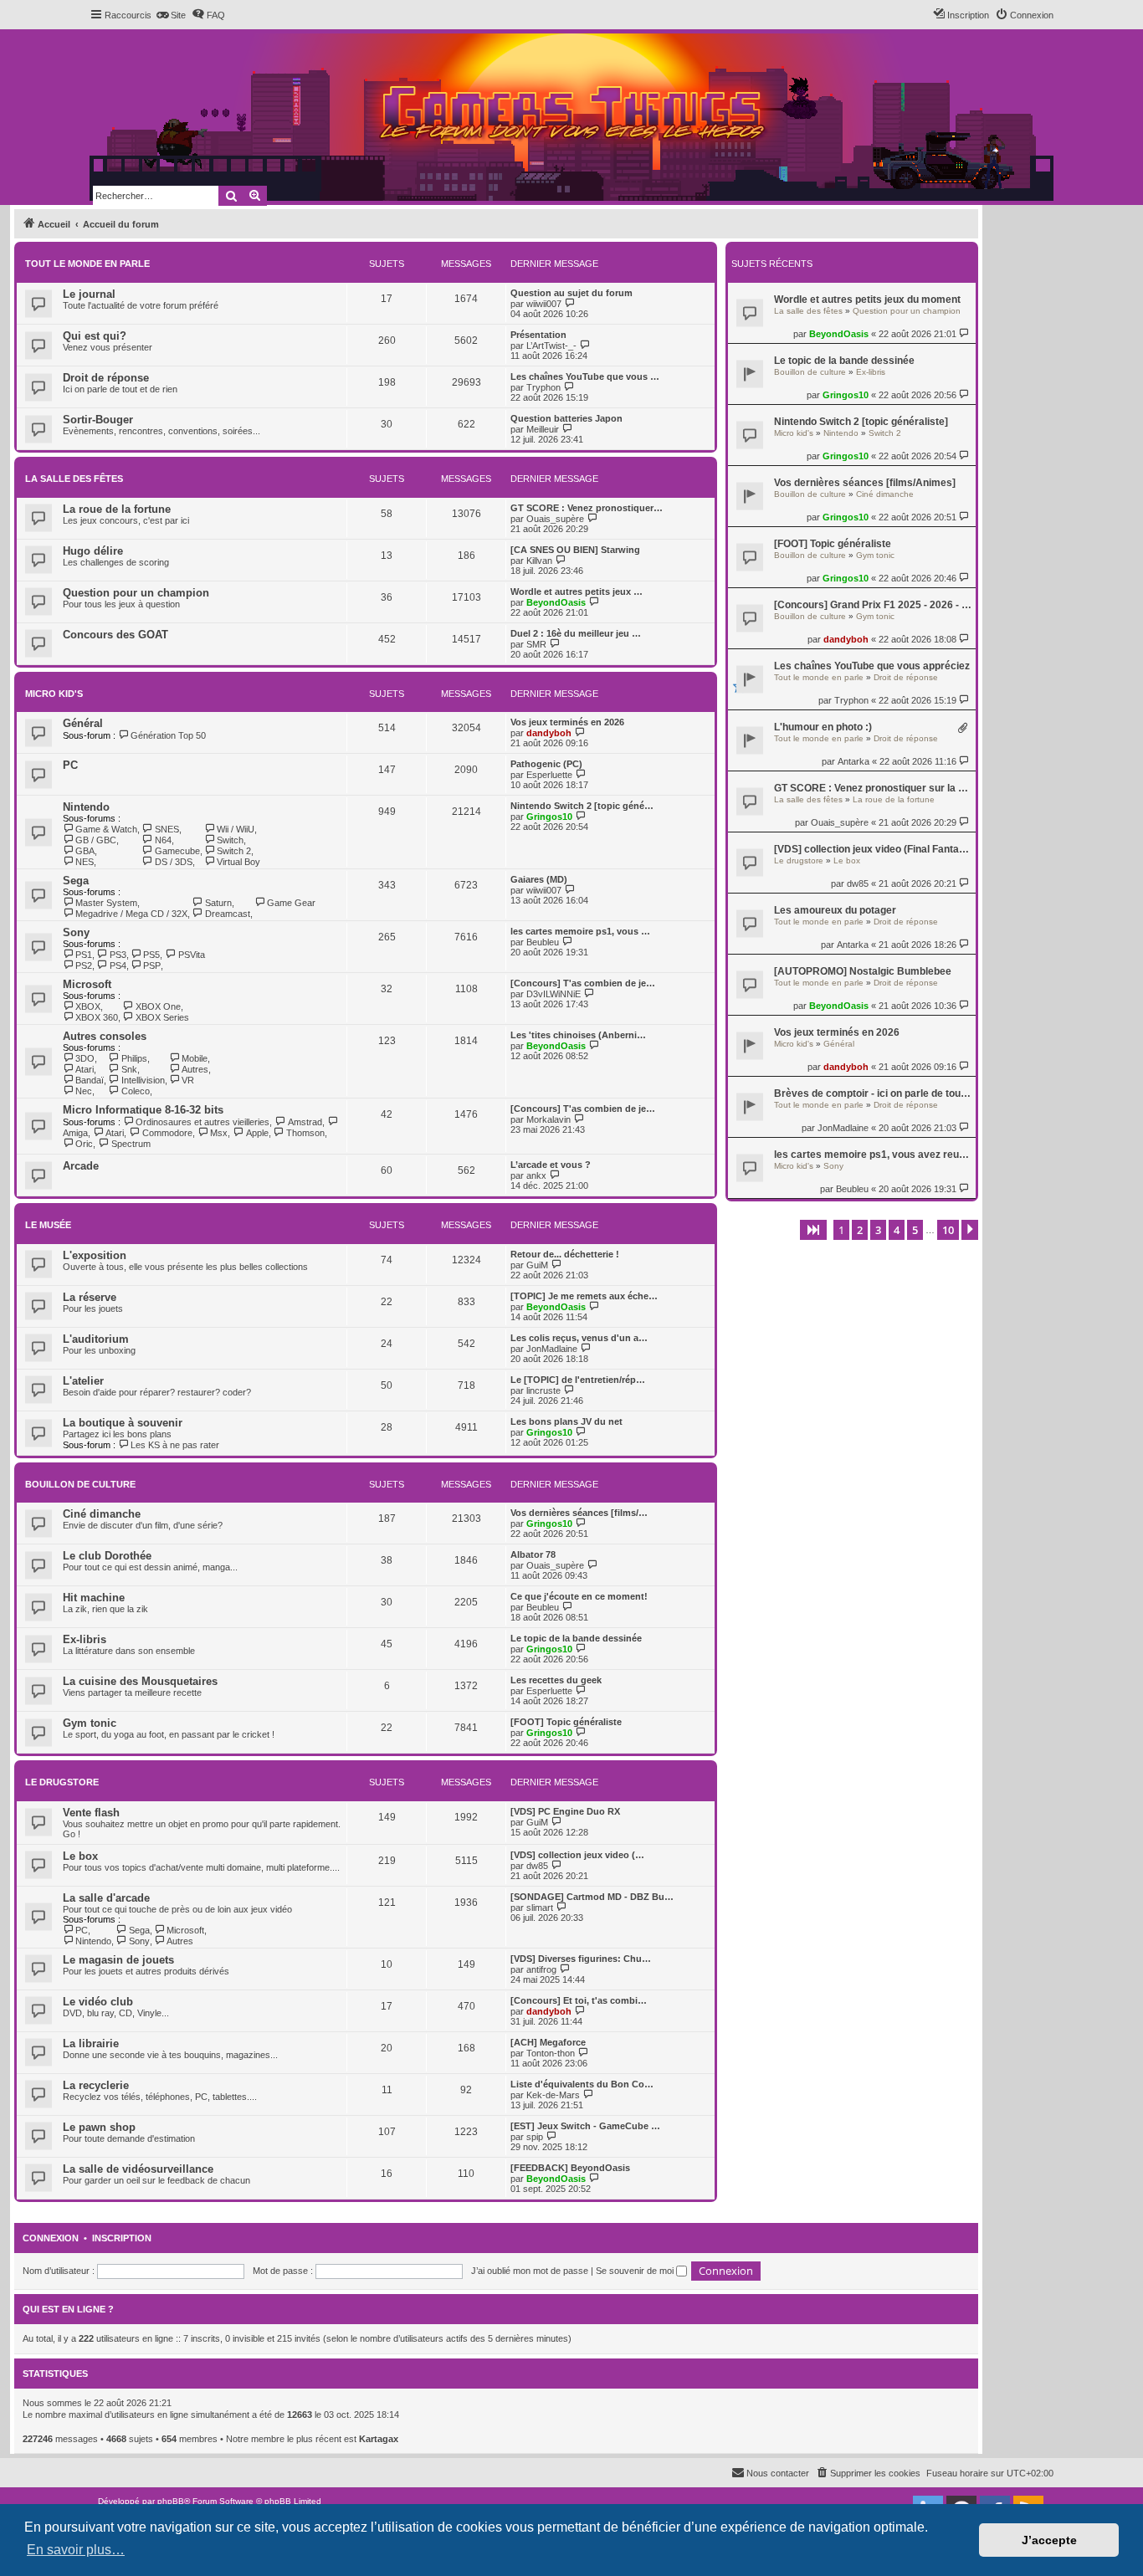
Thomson (305, 1133)
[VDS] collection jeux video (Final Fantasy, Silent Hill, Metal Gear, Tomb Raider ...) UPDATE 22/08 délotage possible (873, 849)
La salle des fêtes (808, 311)
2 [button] (860, 1230)
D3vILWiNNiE (554, 994)
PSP (152, 965)
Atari (85, 1069)
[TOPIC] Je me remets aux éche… (584, 1296)
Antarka (853, 761)
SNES (167, 829)
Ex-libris (871, 372)
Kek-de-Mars (553, 2095)
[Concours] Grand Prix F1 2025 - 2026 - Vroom (873, 605)
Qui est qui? (95, 336)
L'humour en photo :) (823, 727)
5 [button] (915, 1230)
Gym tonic (875, 555)
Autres (195, 1069)
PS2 (84, 965)
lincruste (543, 1390)
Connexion (51, 2238)
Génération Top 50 (168, 735)
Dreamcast (227, 914)
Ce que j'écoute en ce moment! (579, 1596)
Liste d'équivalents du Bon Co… (582, 2084)
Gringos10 (846, 395)
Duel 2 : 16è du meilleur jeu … (576, 633)
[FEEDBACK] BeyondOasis (570, 2168)
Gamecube (177, 851)
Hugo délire (93, 551)
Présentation (538, 335)
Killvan (539, 561)
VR (188, 1080)
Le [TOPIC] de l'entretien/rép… (578, 1380)
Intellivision (143, 1080)
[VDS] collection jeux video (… (577, 1855)
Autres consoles (105, 1036)
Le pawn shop (99, 2127)
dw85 (858, 883)
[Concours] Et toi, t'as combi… (579, 2000)
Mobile (195, 1058)
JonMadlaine (843, 1128)
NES (85, 862)
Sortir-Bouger (98, 420)
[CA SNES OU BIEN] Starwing (575, 550)
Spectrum (131, 1144)
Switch (230, 840)
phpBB (171, 2501)
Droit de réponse (906, 677)
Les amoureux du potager (835, 910)
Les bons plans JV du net (566, 1421)
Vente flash (91, 1813)
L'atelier (83, 1381)
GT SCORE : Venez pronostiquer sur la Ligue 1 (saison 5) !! (873, 788)
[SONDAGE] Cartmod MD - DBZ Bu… (592, 1897)
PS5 (151, 955)
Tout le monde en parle (819, 677)
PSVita (191, 955)
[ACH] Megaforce (548, 2042)
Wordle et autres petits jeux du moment (867, 300)
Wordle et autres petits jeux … (577, 592)
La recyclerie (96, 2085)
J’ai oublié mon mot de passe (530, 2271)
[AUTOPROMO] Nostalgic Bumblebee (863, 971)
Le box (847, 860)
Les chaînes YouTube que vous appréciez (872, 666)
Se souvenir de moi (636, 2271)
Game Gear (291, 903)
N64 (163, 840)
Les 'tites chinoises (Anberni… (578, 1035)
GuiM (537, 1265)
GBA (85, 851)
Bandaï (90, 1080)
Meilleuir (543, 429)
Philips (134, 1058)
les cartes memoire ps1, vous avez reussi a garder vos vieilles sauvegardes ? (873, 1155)
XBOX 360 (97, 1017)
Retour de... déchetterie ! (565, 1254)
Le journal (89, 294)
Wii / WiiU (236, 829)
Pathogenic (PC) (546, 764)
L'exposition (95, 1255)
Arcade (81, 1166)
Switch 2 (885, 433)
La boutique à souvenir (123, 1423)
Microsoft (87, 984)
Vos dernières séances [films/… (579, 1513)
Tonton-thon (551, 2053)
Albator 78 (533, 1554)
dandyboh (846, 639)
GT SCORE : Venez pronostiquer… (587, 508)
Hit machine (94, 1598)
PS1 (84, 955)
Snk (129, 1069)
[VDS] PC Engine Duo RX (565, 1811)
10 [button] (948, 1230)
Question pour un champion (907, 311)
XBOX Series (162, 1017)
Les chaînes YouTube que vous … (585, 376)
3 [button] (878, 1230)
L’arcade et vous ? (551, 1165)
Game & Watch (106, 829)
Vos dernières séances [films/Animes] (865, 483)
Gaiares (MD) (539, 879)
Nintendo (841, 433)
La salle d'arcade (106, 1898)
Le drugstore (799, 860)
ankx (536, 1175)
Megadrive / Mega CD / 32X (131, 914)
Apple (257, 1133)
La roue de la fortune (894, 799)
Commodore (167, 1133)
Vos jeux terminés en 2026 (837, 1032)
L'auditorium (96, 1339)
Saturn (218, 903)
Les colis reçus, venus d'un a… (579, 1338)
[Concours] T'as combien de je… (583, 983)
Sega (76, 881)
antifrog (541, 1969)
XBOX (88, 1006)
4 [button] (897, 1230)
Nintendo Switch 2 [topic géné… (582, 806)
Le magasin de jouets (118, 1960)
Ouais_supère (840, 822)
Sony (833, 1166)
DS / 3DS (173, 862)
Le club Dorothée (107, 1556)
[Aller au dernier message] (965, 333)
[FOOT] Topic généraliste (833, 544)
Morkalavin (548, 1119)
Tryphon (851, 700)
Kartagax (379, 2439)
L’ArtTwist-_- (551, 346)
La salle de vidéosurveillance (138, 2169)
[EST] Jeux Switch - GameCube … (585, 2126)
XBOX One (158, 1006)
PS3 (118, 955)
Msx (219, 1133)
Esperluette (549, 775)
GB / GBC (96, 840)
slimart (540, 1908)
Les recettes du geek (556, 1680)
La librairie (91, 2043)
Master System (106, 903)
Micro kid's (794, 433)
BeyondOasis (839, 334)
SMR (536, 644)
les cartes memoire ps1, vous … (580, 931)
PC (70, 765)
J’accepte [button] (1049, 2540)
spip (535, 2137)
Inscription (122, 2238)
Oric (84, 1144)
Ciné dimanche (885, 494)
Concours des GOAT (115, 635)
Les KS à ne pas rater (175, 1445)
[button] (813, 1230)
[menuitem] (171, 15)
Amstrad (305, 1122)
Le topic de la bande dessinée (844, 361)
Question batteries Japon (566, 418)
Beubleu (852, 1189)
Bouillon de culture (810, 372)
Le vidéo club (98, 2002)
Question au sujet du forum (571, 293)
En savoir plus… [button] (76, 2550)
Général (839, 1044)
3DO (85, 1058)
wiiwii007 (544, 304)
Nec (84, 1091)
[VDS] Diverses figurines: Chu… (581, 1959)
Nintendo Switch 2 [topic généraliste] (861, 422)
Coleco (135, 1091)
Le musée (48, 1225)
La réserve (90, 1297)
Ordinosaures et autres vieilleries (202, 1122)
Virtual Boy (238, 862)
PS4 (118, 965)
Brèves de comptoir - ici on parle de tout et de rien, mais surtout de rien (873, 1093)
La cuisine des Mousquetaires (140, 1681)
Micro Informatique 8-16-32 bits (143, 1110)
